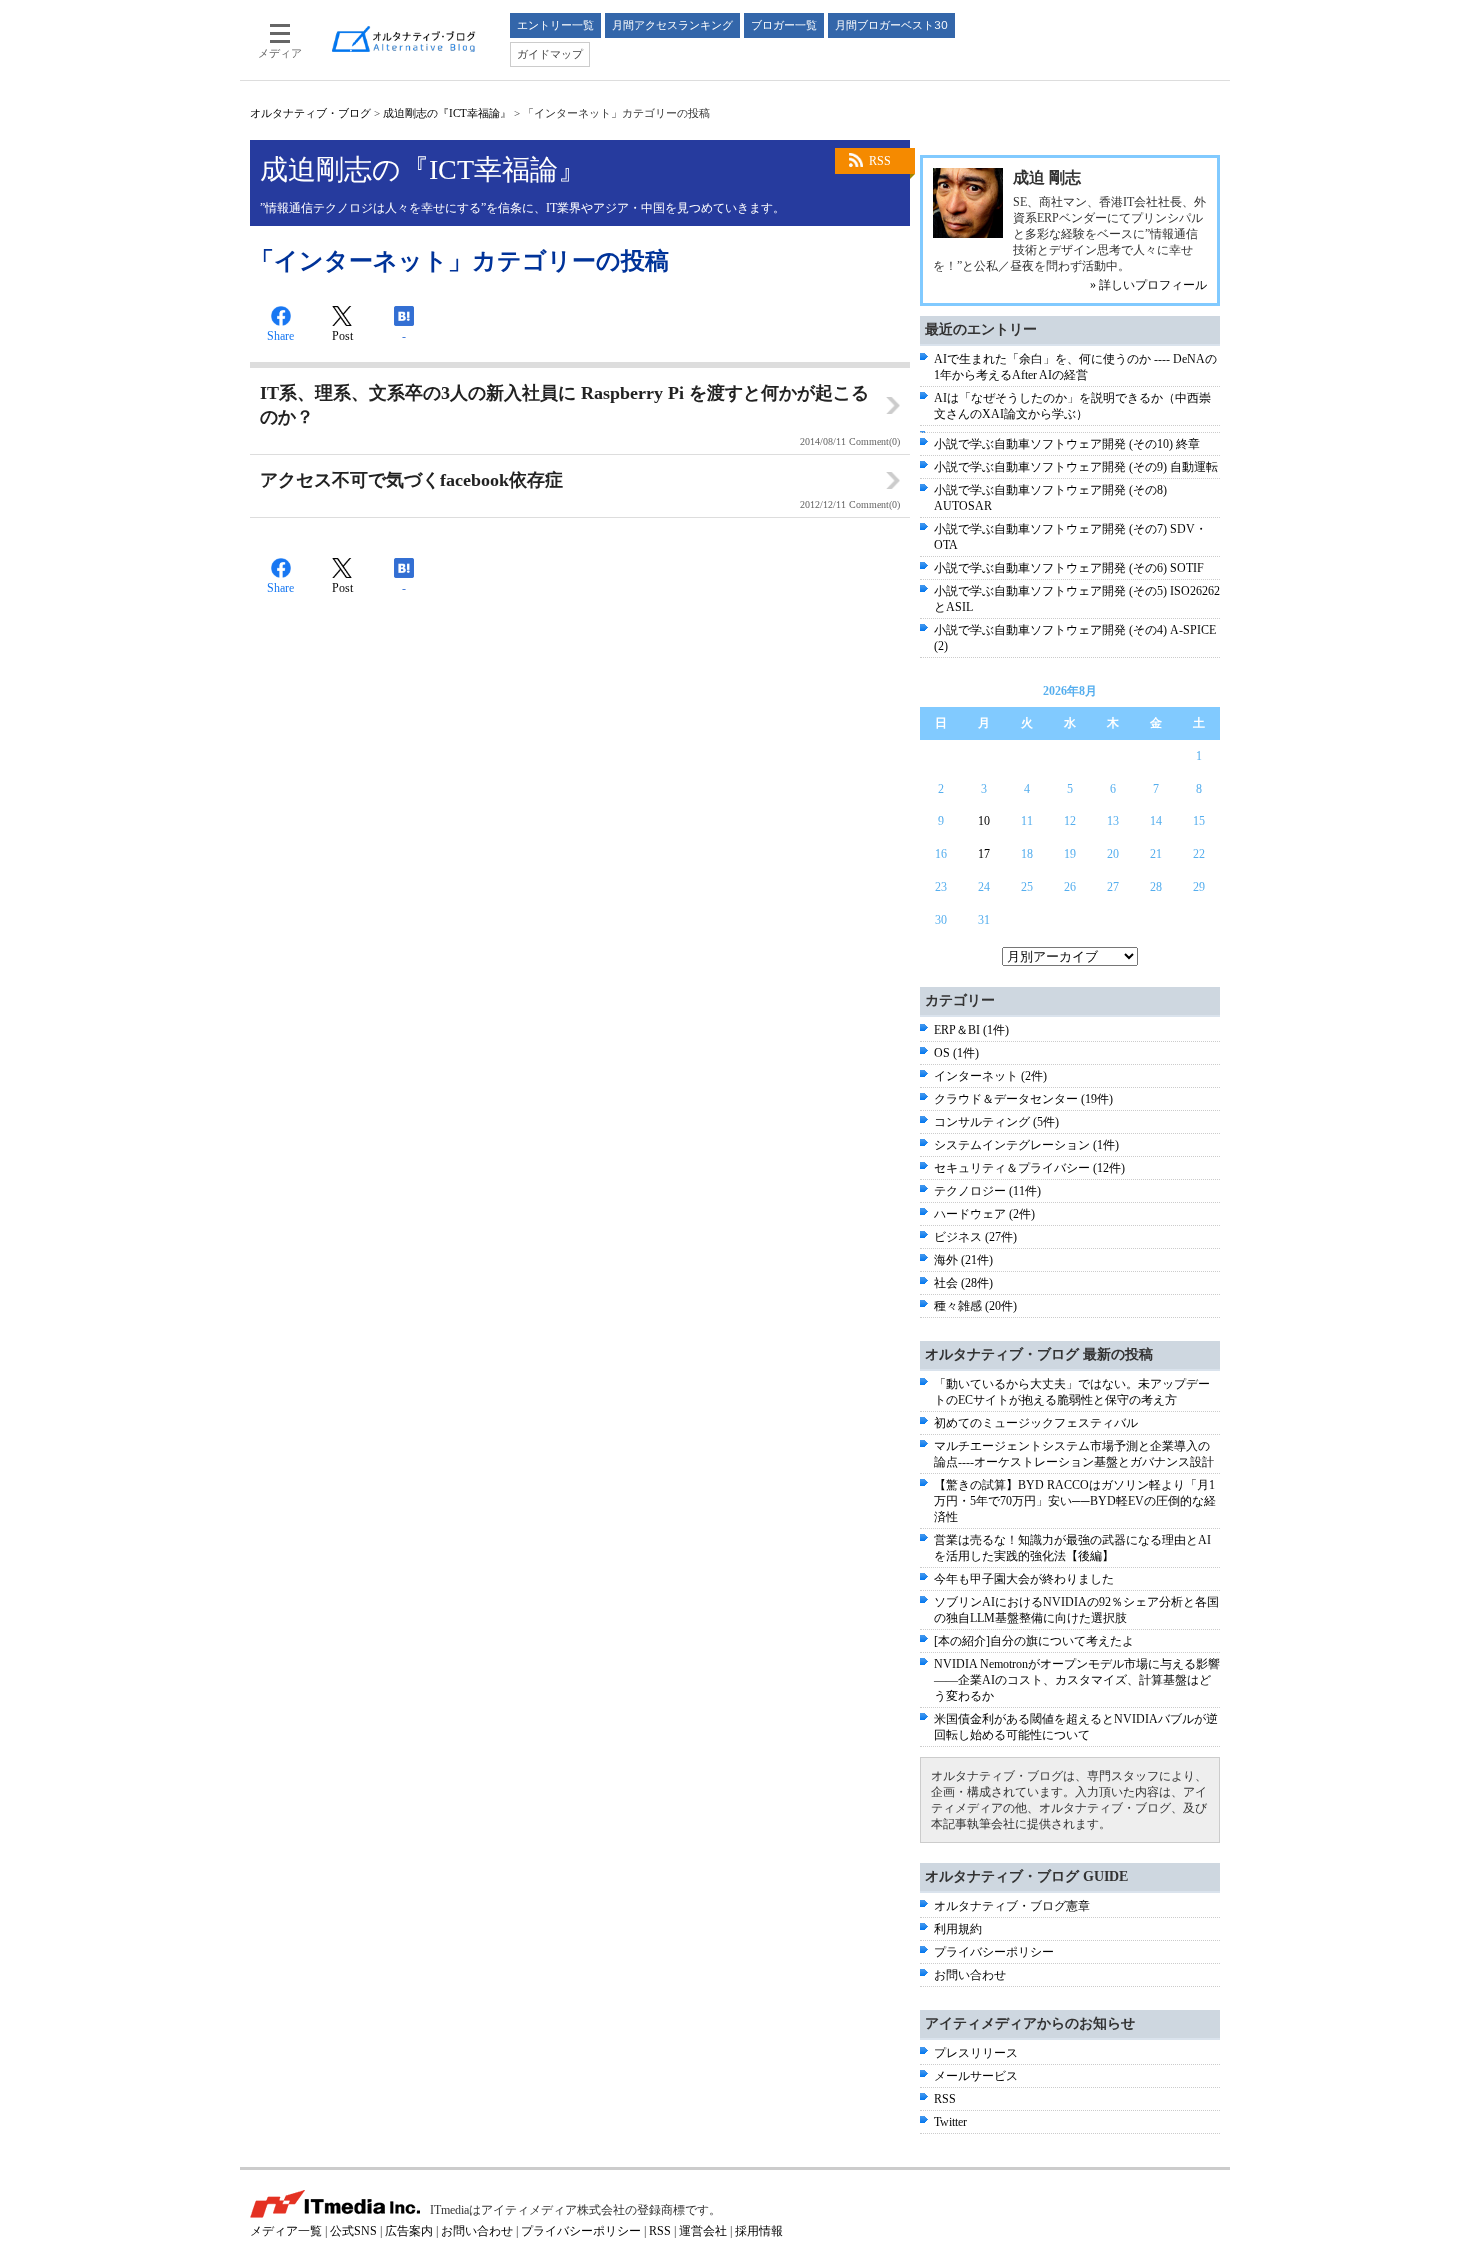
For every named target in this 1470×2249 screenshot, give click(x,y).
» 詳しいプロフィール (1148, 285)
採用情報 (759, 2231)
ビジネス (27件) (975, 1237)
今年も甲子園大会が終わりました (1024, 1579)
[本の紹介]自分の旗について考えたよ (1034, 1641)
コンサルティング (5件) (996, 1122)
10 (984, 821)
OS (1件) (956, 1053)
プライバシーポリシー (994, 1952)
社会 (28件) (963, 1283)
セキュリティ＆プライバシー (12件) (1029, 1168)
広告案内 (409, 2231)
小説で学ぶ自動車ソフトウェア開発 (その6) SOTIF (1069, 568)
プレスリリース (976, 2053)
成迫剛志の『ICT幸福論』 (447, 113)
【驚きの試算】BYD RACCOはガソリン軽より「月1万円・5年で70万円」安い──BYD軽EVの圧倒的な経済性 (1075, 1501)
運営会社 (703, 2231)
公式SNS (353, 2231)
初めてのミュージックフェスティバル (1036, 1423)
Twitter (950, 2122)
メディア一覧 (286, 2231)
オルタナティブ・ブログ (310, 113)
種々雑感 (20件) (975, 1306)
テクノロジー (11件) (987, 1191)
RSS (880, 161)
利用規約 (958, 1929)
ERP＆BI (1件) (971, 1030)
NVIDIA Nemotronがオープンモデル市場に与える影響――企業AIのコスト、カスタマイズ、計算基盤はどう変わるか (1077, 1680)
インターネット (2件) (990, 1076)
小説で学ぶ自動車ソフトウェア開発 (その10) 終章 (1067, 444)
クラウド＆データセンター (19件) (1023, 1099)
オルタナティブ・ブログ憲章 (1012, 1906)
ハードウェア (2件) (984, 1214)
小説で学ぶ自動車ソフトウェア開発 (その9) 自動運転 (1076, 467)
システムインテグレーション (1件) (1026, 1145)
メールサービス (976, 2076)
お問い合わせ (970, 1975)
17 (984, 854)
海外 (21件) (963, 1260)
